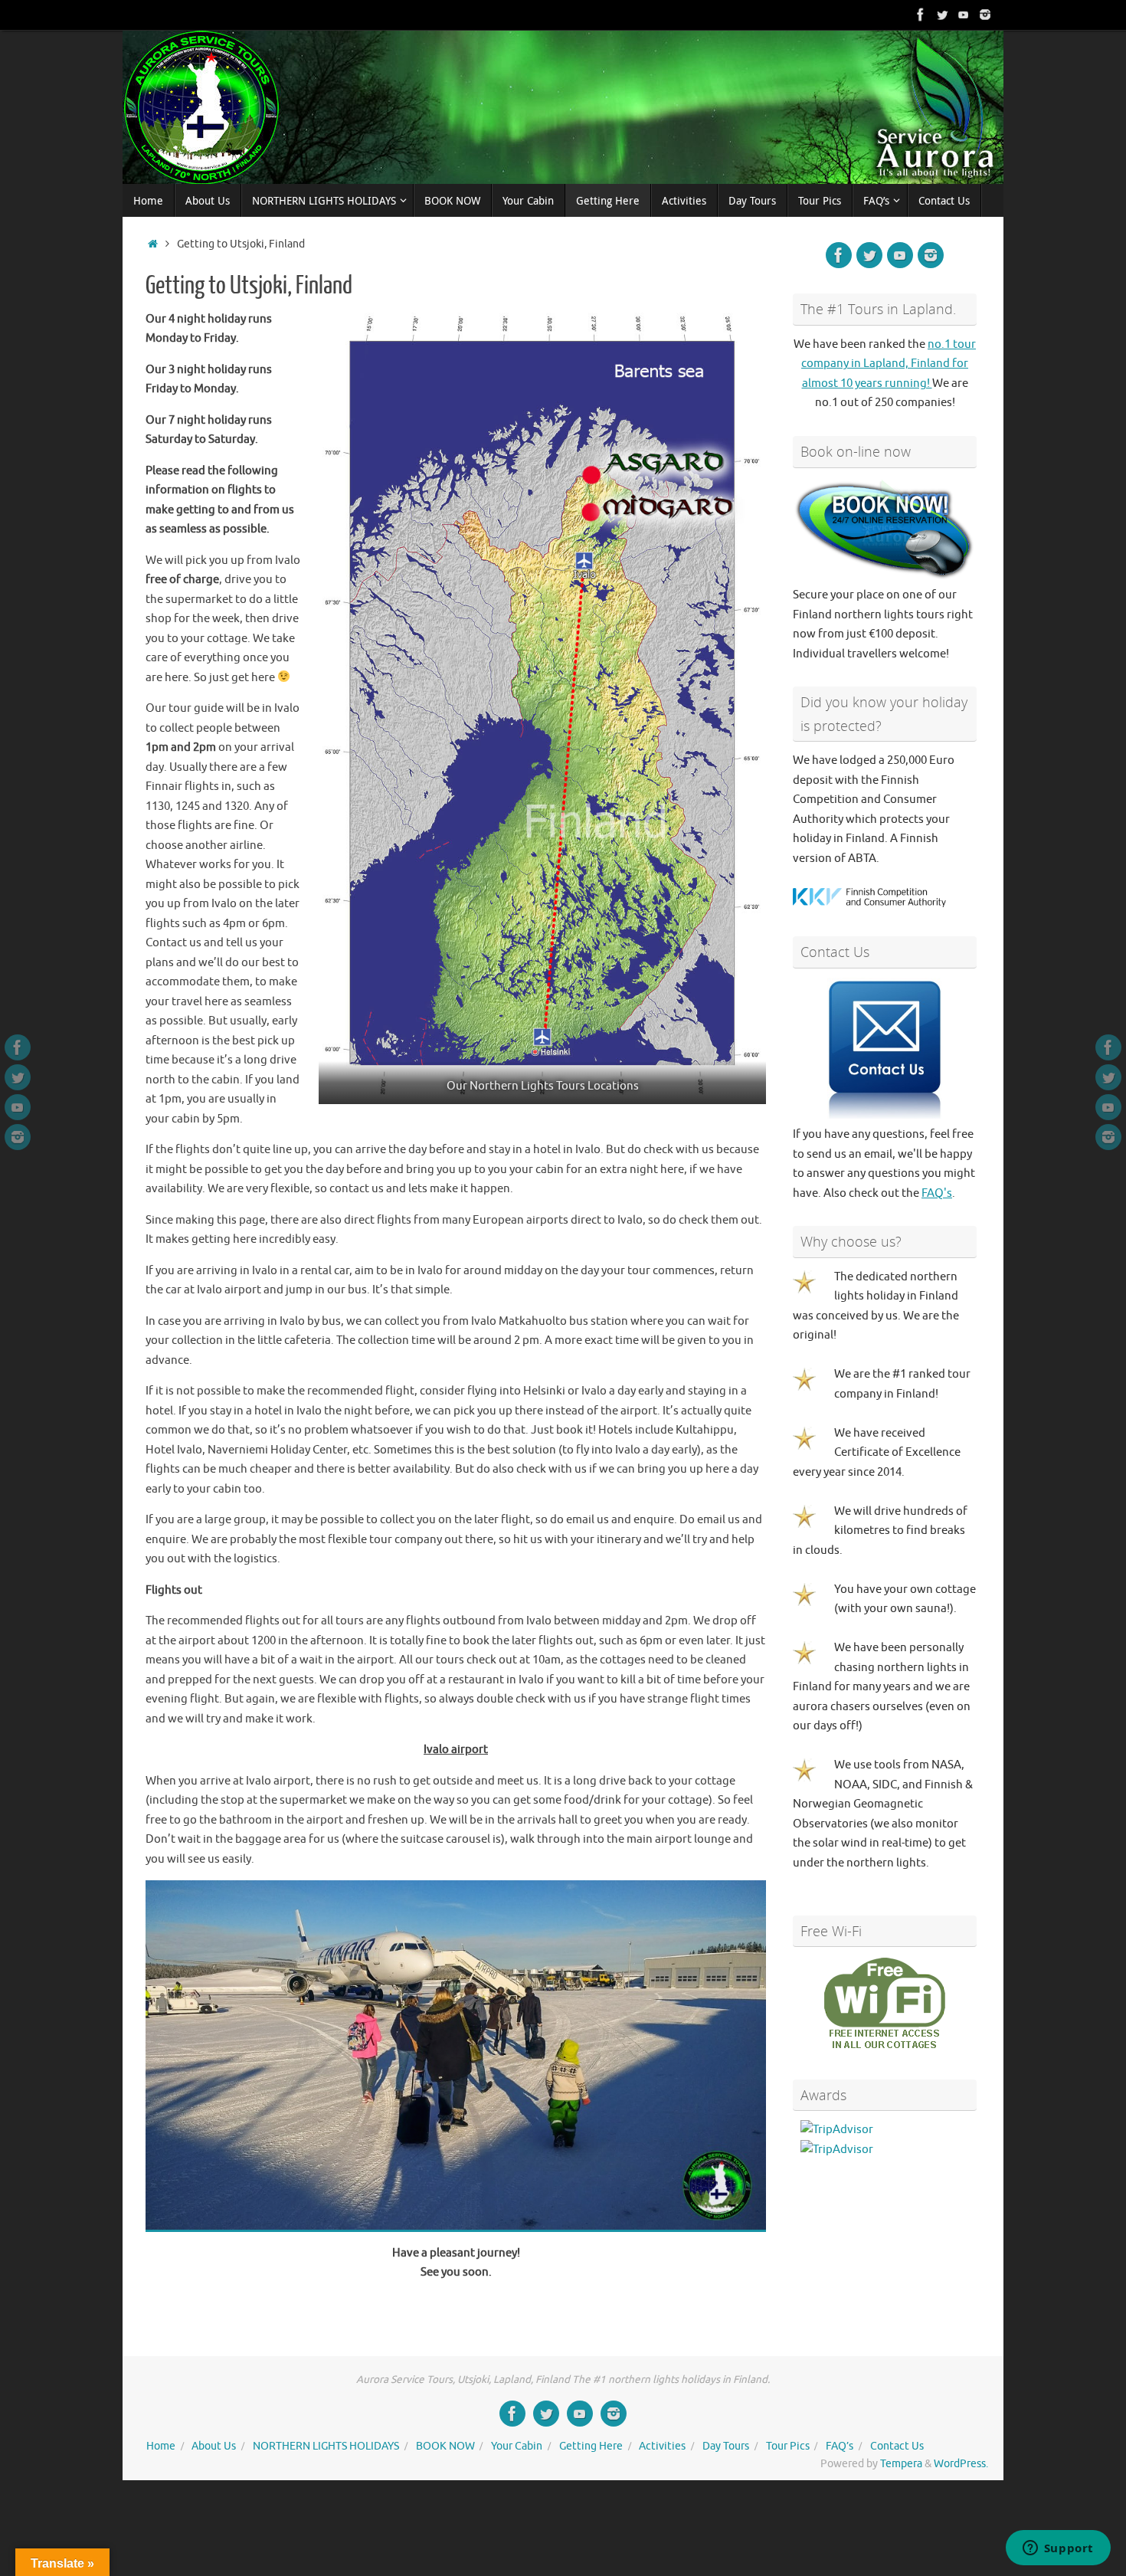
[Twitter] (942, 15)
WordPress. (961, 2464)
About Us (214, 2446)
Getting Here (591, 2446)
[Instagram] (985, 15)
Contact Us (897, 2446)
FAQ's (937, 1193)
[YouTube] (964, 15)
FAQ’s (840, 2446)
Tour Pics (788, 2446)
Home (161, 2446)
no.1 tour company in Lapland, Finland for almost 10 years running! (889, 364)
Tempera (901, 2464)
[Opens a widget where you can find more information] (1058, 2549)
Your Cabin (517, 2446)
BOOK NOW (445, 2446)
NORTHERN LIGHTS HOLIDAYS (326, 2446)
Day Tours (726, 2446)
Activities (662, 2446)
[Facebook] (921, 15)
